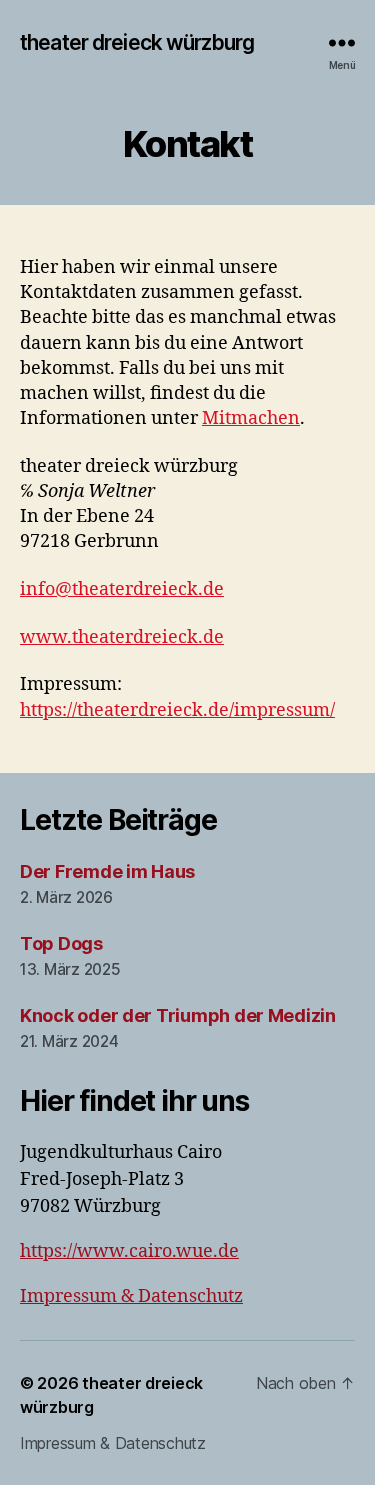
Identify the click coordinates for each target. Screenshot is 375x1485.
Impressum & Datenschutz (131, 1296)
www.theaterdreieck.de (122, 637)
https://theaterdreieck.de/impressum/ (177, 710)
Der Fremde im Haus (107, 871)
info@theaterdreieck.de (122, 589)
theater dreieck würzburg (137, 42)
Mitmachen (251, 418)
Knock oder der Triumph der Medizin (178, 1015)
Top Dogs (61, 943)
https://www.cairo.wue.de (129, 1251)
